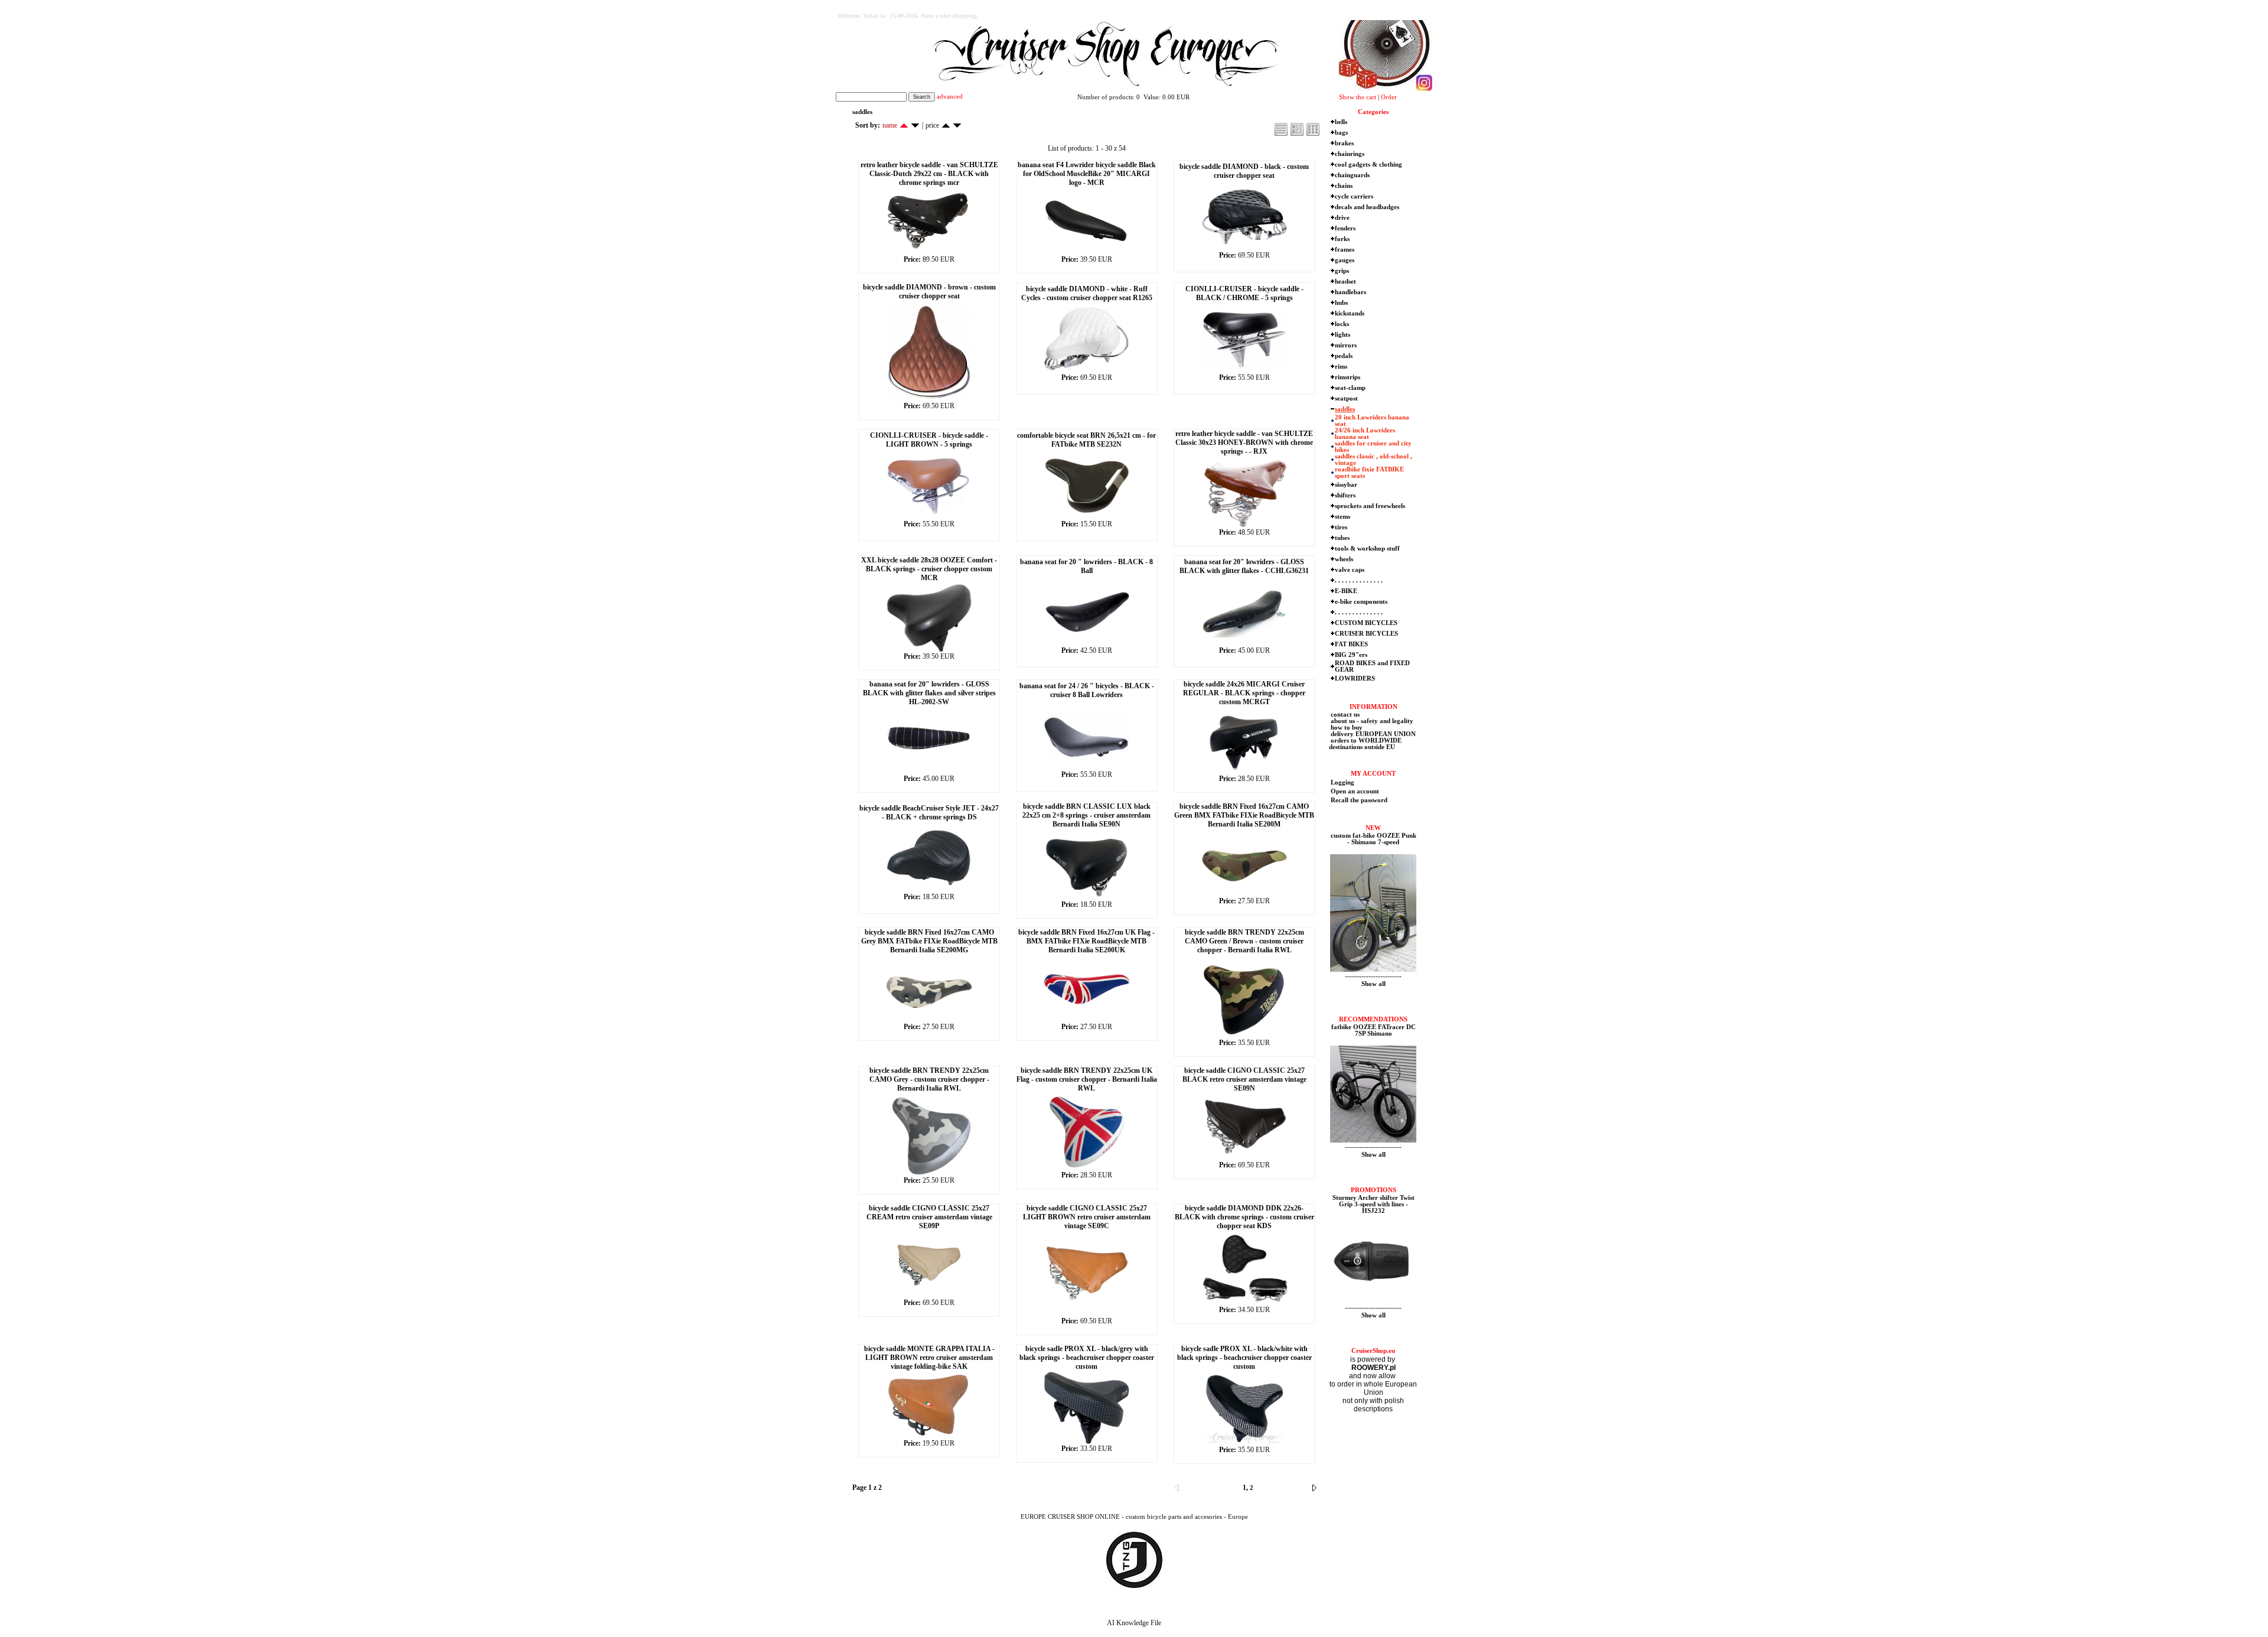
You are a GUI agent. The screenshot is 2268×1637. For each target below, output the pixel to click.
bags (1341, 133)
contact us (1344, 715)
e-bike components (1361, 602)
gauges (1345, 260)
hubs (1341, 303)
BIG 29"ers (1351, 655)
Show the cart (1358, 97)
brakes (1344, 143)
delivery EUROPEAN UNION (1372, 734)
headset (1345, 281)
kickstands (1350, 313)
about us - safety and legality (1371, 721)
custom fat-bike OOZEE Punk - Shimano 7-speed (1373, 839)
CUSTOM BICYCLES (1366, 623)
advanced (950, 97)
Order (1389, 97)
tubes (1342, 538)
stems (1342, 517)
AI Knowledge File (1134, 1623)
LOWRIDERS (1355, 678)
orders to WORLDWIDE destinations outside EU (1365, 744)
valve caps (1350, 570)
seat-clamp (1350, 388)
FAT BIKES (1351, 644)
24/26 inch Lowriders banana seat (1365, 434)
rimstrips (1348, 377)
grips (1342, 271)
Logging (1342, 782)
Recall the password (1359, 800)
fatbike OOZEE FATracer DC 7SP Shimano (1373, 1030)
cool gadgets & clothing (1368, 165)
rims (1341, 367)
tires (1341, 527)
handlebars (1350, 292)
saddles (1345, 409)
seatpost (1346, 398)
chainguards (1352, 175)
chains (1344, 186)
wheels (1344, 559)
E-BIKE (1346, 591)
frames (1345, 250)
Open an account (1355, 791)
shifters (1345, 495)
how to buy (1346, 728)
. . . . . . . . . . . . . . (1359, 580)
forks (1342, 239)
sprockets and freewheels (1370, 506)
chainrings (1350, 154)
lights (1342, 335)
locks (1342, 324)
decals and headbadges (1367, 207)
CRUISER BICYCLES (1366, 634)
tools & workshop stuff (1367, 549)
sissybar (1346, 485)
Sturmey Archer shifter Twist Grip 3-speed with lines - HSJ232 (1373, 1204)
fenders (1345, 228)
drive (1342, 218)
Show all (1373, 984)
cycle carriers (1354, 196)
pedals (1344, 356)
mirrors (1346, 345)
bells (1341, 122)
